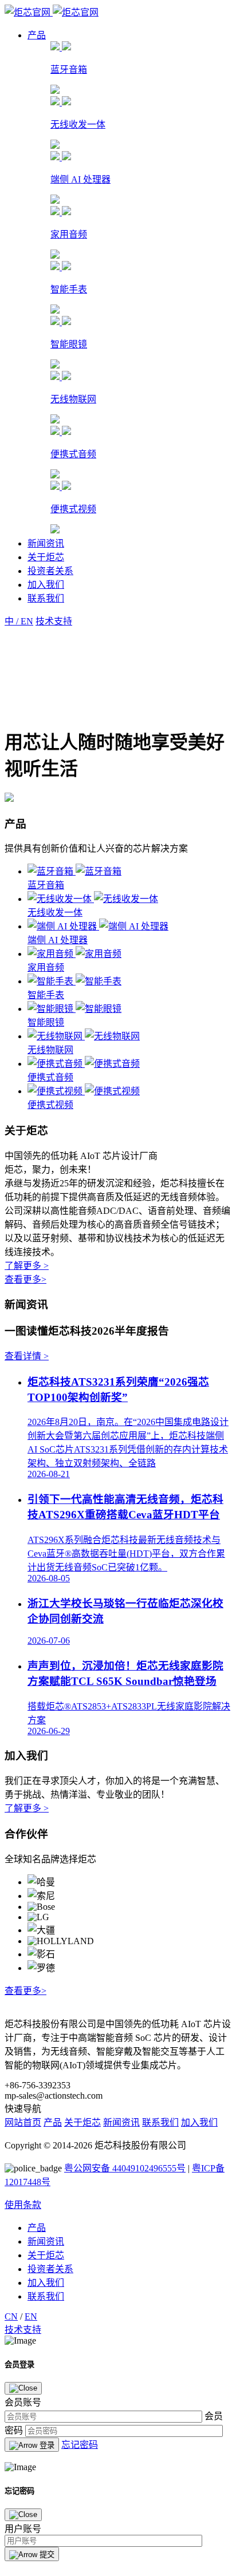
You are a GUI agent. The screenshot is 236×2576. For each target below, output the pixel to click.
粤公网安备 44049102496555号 (125, 2168)
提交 (46, 2555)
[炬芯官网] (52, 12)
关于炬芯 (46, 557)
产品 (37, 35)
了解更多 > (27, 1266)
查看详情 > (27, 1356)
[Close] (23, 2388)
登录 (46, 2445)
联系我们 (46, 598)
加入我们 (46, 585)
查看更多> (25, 1279)
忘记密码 (80, 2445)
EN (31, 2316)
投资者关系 (50, 571)
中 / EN (19, 621)
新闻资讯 (46, 543)
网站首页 (23, 2122)
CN (11, 2316)
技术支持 (23, 2330)
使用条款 (23, 2205)
